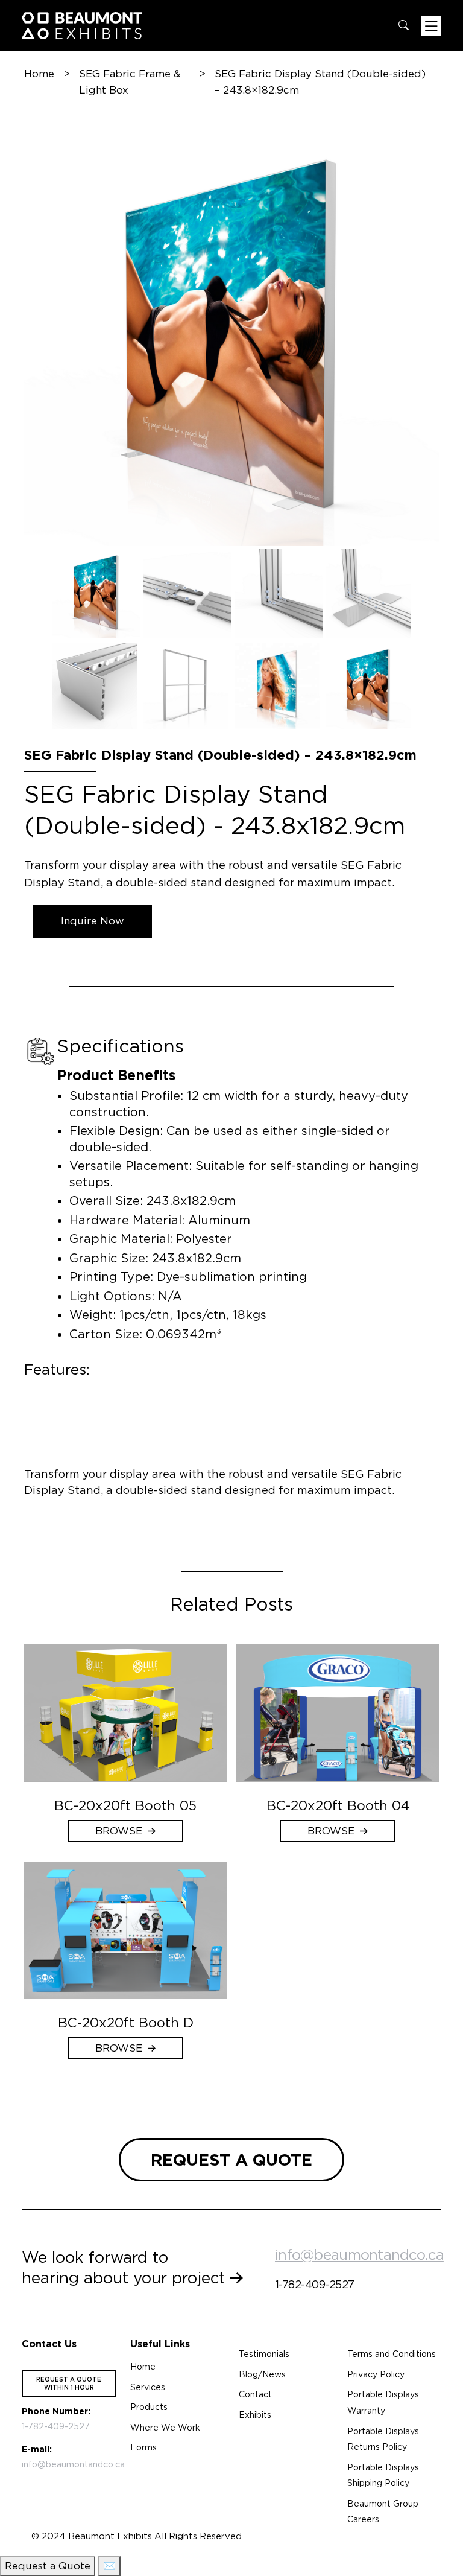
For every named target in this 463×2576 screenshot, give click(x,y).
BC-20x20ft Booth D (126, 2023)
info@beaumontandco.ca (359, 2255)
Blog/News (262, 2374)
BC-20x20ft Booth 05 (125, 1805)
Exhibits (255, 2415)
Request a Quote (48, 2566)
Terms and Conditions (392, 2354)
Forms (143, 2447)
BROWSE (119, 1831)
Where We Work (165, 2428)
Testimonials (264, 2354)
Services (148, 2387)
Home (39, 74)
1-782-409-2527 (314, 2284)
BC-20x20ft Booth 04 (338, 1805)
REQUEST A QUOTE (231, 2160)
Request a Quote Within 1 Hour (69, 2383)
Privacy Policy (376, 2374)
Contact (255, 2394)
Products (149, 2407)
